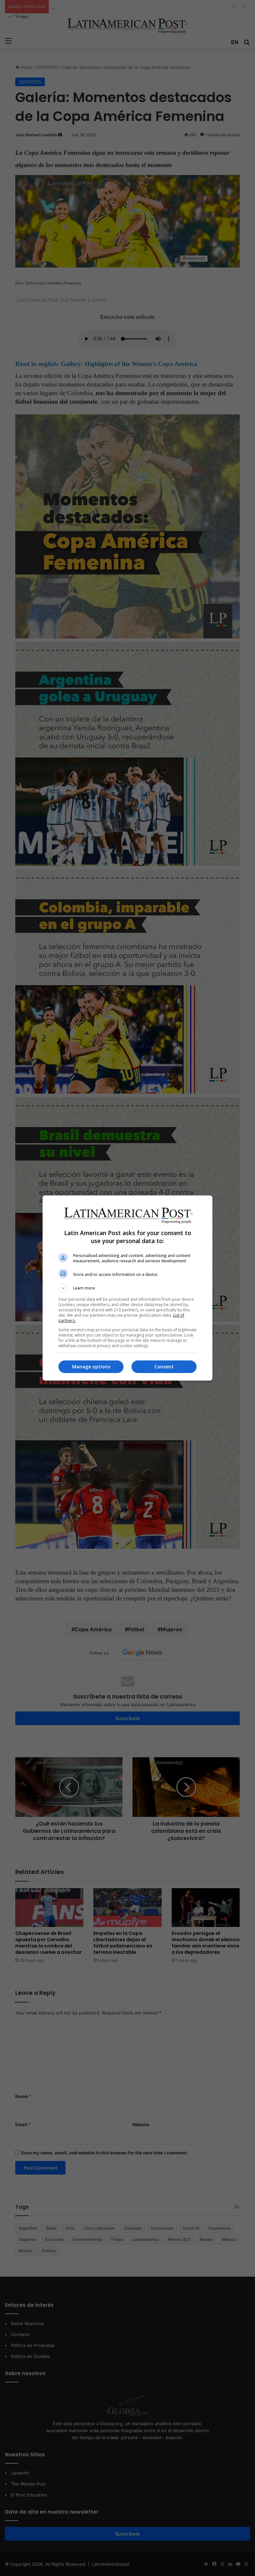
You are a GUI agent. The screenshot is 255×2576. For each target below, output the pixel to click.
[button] (127, 1288)
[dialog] (127, 1288)
